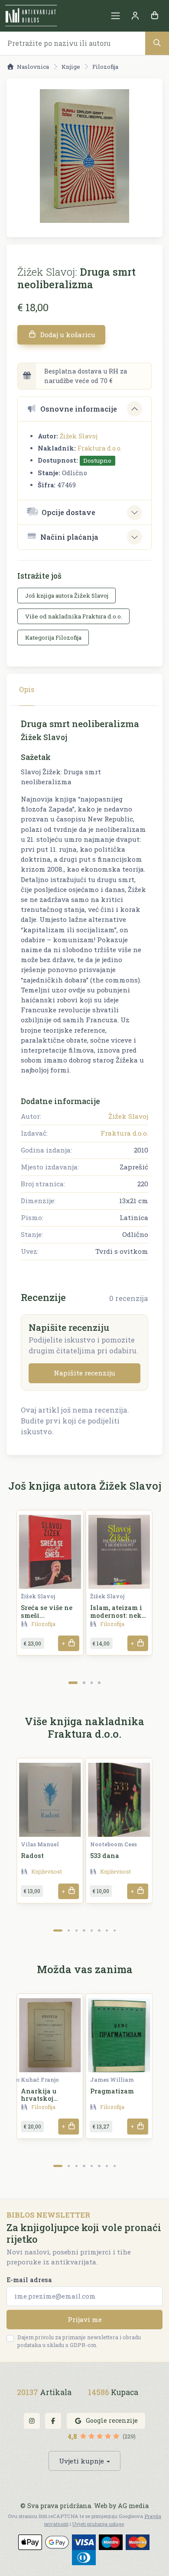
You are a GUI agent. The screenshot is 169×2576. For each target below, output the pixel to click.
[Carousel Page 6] (99, 1930)
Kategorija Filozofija (53, 638)
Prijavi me (85, 2319)
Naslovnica (33, 67)
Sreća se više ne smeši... (47, 1611)
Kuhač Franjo (40, 2080)
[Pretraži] (157, 43)
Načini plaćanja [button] (69, 537)
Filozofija (105, 67)
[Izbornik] (115, 16)
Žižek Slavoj (79, 436)
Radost (32, 1856)
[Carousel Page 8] (115, 1930)
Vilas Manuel (40, 1844)
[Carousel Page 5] (92, 1930)
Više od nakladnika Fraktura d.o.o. (74, 616)
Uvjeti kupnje (81, 2461)
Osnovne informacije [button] (79, 409)
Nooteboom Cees (114, 1844)
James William (112, 2080)
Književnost (47, 1871)
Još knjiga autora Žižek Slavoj (67, 596)
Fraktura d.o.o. (100, 448)
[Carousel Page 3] (92, 1682)
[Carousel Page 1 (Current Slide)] (73, 1682)
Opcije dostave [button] (68, 512)
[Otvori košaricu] (154, 16)
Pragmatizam (112, 2091)
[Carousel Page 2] (84, 1682)
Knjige (71, 67)
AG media (133, 2506)
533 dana (105, 1856)
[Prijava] (135, 16)
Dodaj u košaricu (67, 335)
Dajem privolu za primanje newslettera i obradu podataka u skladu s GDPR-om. (79, 2341)
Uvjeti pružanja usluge (98, 2524)
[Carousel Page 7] (107, 1930)
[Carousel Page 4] (99, 1682)
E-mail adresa (29, 2280)
